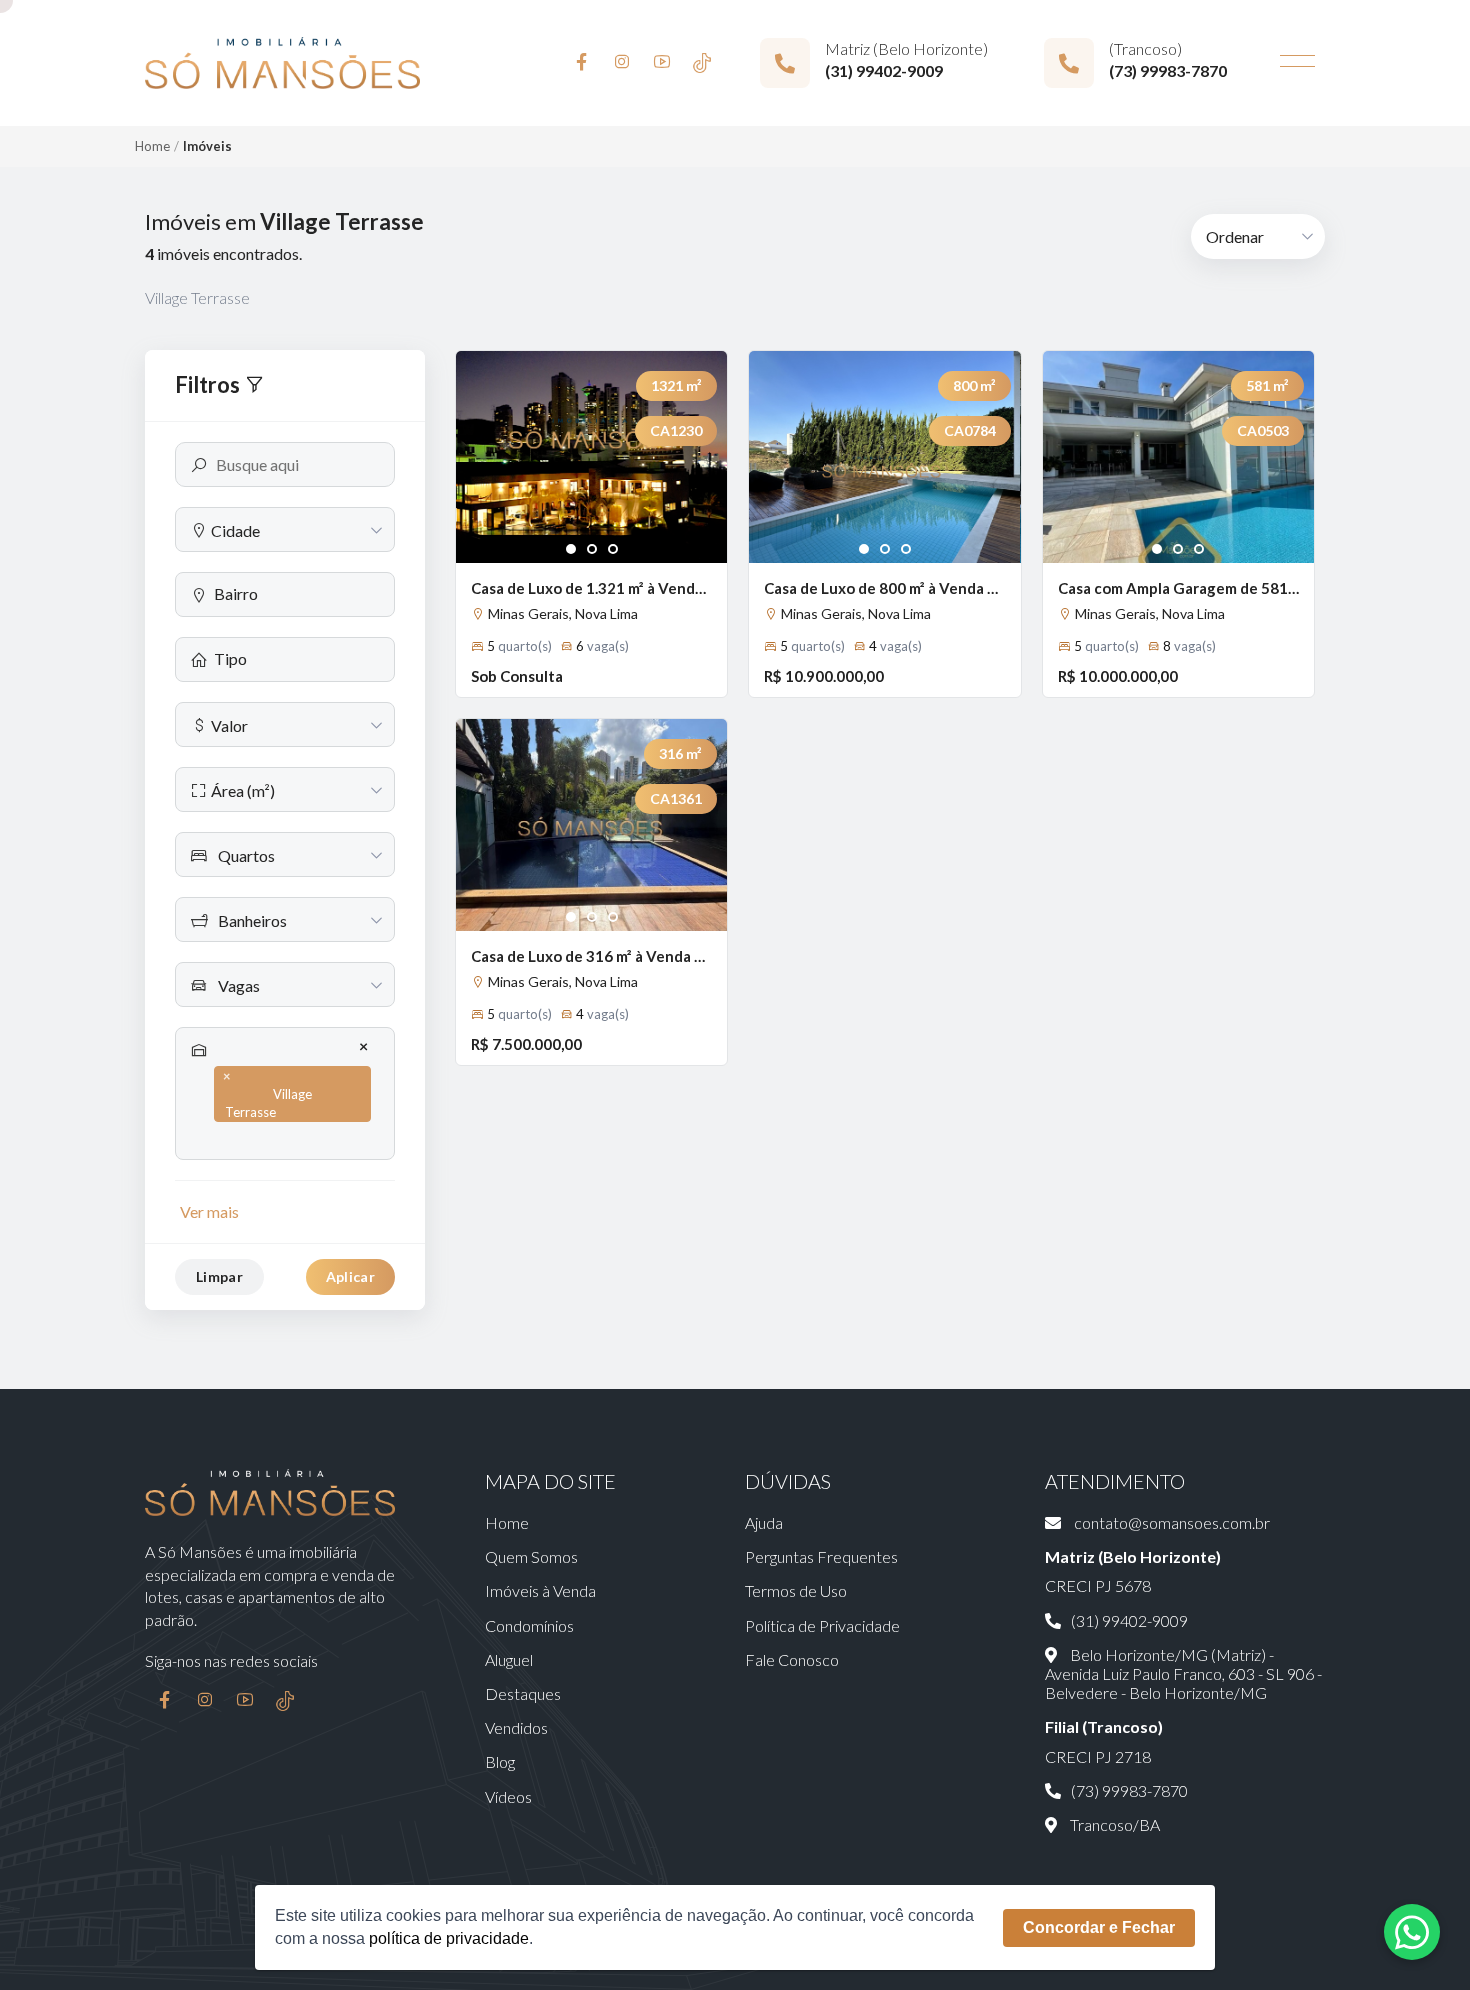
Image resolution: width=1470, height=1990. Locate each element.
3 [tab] (613, 550)
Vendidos (516, 1727)
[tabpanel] (591, 457)
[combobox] (285, 529)
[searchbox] (296, 593)
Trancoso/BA (1113, 1824)
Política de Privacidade (822, 1625)
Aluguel (509, 1659)
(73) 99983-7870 (1168, 70)
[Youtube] (662, 63)
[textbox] (285, 530)
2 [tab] (592, 550)
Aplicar (350, 1276)
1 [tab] (571, 550)
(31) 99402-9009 (884, 70)
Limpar (219, 1276)
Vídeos (508, 1796)
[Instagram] (622, 63)
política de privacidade (449, 1938)
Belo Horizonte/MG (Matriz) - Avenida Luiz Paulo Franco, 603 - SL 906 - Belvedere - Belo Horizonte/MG (1183, 1673)
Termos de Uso (796, 1590)
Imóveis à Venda (540, 1590)
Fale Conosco (792, 1659)
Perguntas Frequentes (821, 1556)
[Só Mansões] (282, 63)
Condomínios (529, 1625)
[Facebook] (582, 63)
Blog (500, 1761)
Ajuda (764, 1522)
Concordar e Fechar (1099, 1927)
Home (152, 146)
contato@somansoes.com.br (1170, 1522)
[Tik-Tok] (702, 63)
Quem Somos (531, 1556)
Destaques (523, 1693)
